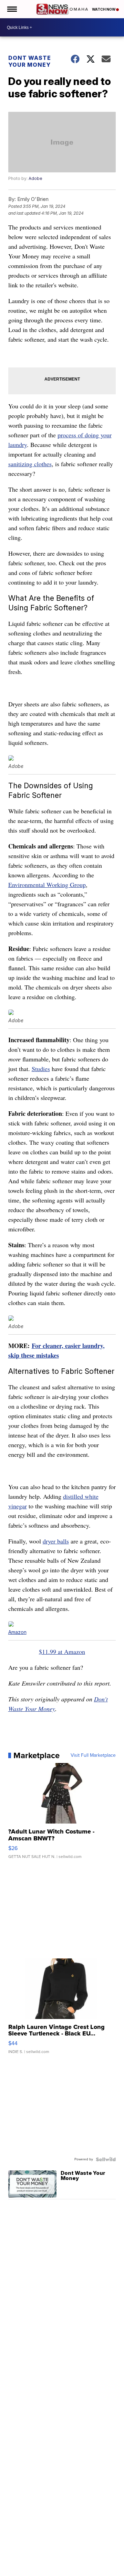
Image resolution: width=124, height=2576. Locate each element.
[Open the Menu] (12, 9)
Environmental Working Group (47, 885)
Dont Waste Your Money (30, 61)
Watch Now (104, 9)
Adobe (35, 178)
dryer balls (56, 1541)
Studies (41, 1069)
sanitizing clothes (30, 464)
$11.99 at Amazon (62, 1652)
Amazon (17, 1632)
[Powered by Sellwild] (106, 2159)
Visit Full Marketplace (93, 1755)
